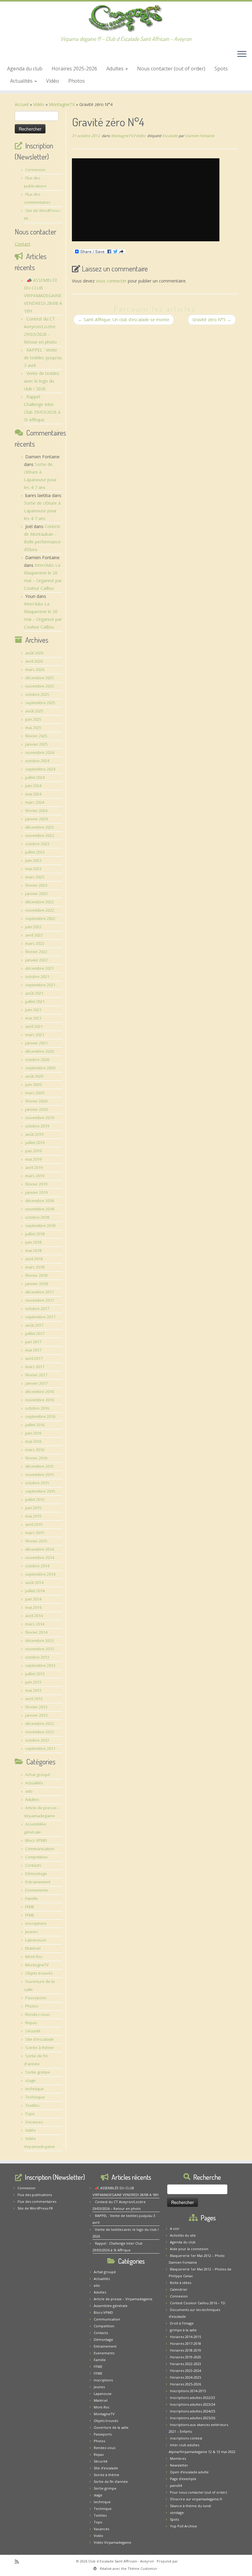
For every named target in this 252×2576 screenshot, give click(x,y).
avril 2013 (34, 1699)
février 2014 (36, 1632)
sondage (177, 2513)
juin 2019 (33, 1151)
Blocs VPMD (36, 1840)
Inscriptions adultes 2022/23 (193, 2398)
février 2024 (36, 811)
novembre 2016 (40, 1400)
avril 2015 (34, 1524)
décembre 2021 (39, 968)
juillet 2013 (35, 1674)
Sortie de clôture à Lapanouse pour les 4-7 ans (42, 511)
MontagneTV (62, 104)
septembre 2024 (40, 769)
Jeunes (32, 1932)
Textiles (32, 2105)
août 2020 (34, 1076)
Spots (221, 69)
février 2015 (36, 1541)
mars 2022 (35, 943)
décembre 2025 (39, 678)
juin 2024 (33, 786)
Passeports (36, 1998)
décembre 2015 (39, 1466)
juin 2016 (33, 1433)
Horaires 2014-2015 (185, 2337)
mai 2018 (33, 1250)
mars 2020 (35, 1093)
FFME (30, 1907)
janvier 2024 (36, 819)
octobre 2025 (37, 694)
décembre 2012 (39, 1724)
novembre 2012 (40, 1732)
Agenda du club (25, 69)
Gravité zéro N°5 (212, 320)
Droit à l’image (182, 2323)
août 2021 (34, 993)
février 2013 (36, 1707)
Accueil (22, 104)
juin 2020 (33, 1085)
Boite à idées (181, 2283)
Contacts (33, 1865)
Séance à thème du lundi (191, 2506)
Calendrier (179, 2289)
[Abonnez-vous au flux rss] (19, 2562)
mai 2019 (33, 1159)
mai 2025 (33, 728)
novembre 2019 (40, 1118)
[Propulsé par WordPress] (95, 2567)
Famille (32, 1898)
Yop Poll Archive (183, 2526)
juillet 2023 (35, 852)
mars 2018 (35, 1267)
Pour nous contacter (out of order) (198, 2492)
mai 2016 (33, 1441)
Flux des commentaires (37, 2201)
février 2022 (36, 952)
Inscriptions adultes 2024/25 (193, 2411)
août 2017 (34, 1325)
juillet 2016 (35, 1425)
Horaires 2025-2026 (74, 69)
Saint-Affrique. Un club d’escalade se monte (124, 320)
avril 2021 (34, 1026)
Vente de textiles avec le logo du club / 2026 (42, 381)
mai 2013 (33, 1690)
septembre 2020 (40, 1068)
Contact (23, 244)
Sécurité (33, 2031)
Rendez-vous (38, 2014)
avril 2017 (34, 1358)
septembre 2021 (40, 985)
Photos (77, 81)
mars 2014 (35, 1624)
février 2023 (36, 885)
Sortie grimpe (38, 2072)
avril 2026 (34, 661)
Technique (35, 2097)
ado (29, 1791)
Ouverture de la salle (111, 2427)
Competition (36, 1857)
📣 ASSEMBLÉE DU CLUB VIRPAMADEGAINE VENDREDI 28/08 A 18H (43, 296)
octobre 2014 (37, 1566)
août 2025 (34, 711)
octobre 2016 (37, 1408)
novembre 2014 (40, 1558)
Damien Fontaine (200, 136)
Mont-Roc (34, 1957)
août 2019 (34, 1134)
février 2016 (36, 1458)
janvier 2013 (36, 1715)
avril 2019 (34, 1167)
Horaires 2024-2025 (185, 2377)
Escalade (170, 136)
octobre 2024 (37, 761)
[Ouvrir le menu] (242, 55)
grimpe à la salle (183, 2330)
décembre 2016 (39, 1392)
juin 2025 (33, 719)
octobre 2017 (37, 1309)
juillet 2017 (35, 1333)
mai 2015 (33, 1516)
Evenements (37, 1890)
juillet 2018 (35, 1234)
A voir (175, 2228)
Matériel (33, 1948)
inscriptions (36, 1923)
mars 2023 (35, 877)
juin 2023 (33, 860)
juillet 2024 (35, 777)
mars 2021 (35, 1035)
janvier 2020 (36, 1109)
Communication (40, 1849)
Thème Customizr (142, 2568)
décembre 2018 (39, 1201)
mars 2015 (35, 1533)
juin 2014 (33, 1599)
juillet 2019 (35, 1143)
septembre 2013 (40, 1665)
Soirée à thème (39, 2048)
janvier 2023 (36, 894)
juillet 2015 (35, 1499)
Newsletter (179, 2465)
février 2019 (36, 1184)
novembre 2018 (40, 1209)
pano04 (176, 2485)
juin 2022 (33, 927)
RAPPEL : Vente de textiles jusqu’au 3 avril (43, 358)
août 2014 (34, 1582)
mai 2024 (33, 794)
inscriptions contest (186, 2438)
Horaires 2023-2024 (185, 2371)
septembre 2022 (40, 919)
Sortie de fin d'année (111, 2481)
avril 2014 (34, 1616)
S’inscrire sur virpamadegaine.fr (196, 2499)
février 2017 (36, 1375)
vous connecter (111, 281)
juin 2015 (33, 1508)
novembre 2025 (40, 686)
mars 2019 (35, 1176)
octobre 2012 (37, 1740)
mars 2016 (35, 1450)
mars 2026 (35, 670)
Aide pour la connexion (189, 2249)
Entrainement (38, 1882)
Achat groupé (38, 1775)
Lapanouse (36, 1940)
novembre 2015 (40, 1475)
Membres (178, 2458)
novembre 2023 (40, 836)
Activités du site (183, 2235)
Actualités (22, 81)
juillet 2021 (35, 1002)
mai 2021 (33, 1018)
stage (30, 2080)
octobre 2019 (37, 1126)
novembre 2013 (40, 1649)
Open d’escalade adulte (189, 2472)
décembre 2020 (39, 1051)
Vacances (34, 2122)
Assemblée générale (111, 2306)
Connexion (35, 170)
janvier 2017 (36, 1383)
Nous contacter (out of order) (171, 69)
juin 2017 (33, 1342)
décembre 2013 (39, 1641)
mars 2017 (35, 1367)
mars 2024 (35, 802)
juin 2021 (33, 1010)
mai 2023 (33, 869)
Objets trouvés (39, 1973)
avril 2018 (34, 1259)
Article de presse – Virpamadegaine (123, 2299)
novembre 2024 (40, 753)
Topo (30, 2114)
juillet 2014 (35, 1591)
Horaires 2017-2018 (185, 2343)
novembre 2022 (40, 910)
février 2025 (36, 736)
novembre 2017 (40, 1300)
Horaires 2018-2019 (185, 2350)
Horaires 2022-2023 (185, 2364)
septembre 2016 (40, 1416)
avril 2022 (34, 935)
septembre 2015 (40, 1491)
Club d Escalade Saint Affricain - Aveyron (121, 2561)
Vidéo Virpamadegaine (112, 2542)
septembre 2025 (40, 703)
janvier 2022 (36, 960)
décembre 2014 (39, 1549)
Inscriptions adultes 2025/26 (193, 2418)
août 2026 (34, 653)
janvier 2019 (36, 1192)
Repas (31, 2023)
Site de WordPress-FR (35, 2208)
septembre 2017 (40, 1317)
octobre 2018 (37, 1217)
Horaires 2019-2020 (185, 2357)
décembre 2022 (39, 902)
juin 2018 (33, 1242)
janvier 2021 (36, 1043)
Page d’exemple (183, 2479)
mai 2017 (33, 1350)
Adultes (116, 69)
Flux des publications (35, 2195)
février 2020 (36, 1101)
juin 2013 (33, 1682)
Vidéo (53, 81)
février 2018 (36, 1275)
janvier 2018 (36, 1284)
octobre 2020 (37, 1060)
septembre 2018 (40, 1226)
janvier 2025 (36, 744)
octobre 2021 (37, 977)
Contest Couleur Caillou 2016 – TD (198, 2303)
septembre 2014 (40, 1574)
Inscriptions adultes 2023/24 (193, 2404)
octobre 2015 (37, 1483)
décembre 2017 (39, 1292)
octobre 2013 (37, 1657)
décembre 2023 (39, 827)
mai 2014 (33, 1607)
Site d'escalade (39, 2039)
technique (35, 2089)
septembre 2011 (40, 1748)
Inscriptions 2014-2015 (188, 2391)
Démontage (36, 1874)
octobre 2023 (37, 844)
